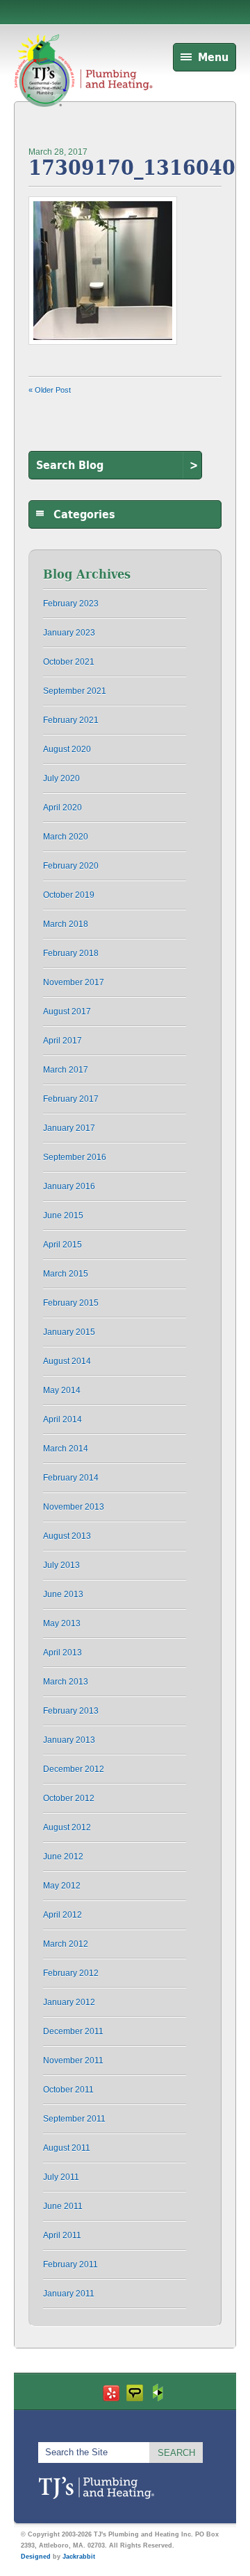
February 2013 (71, 1711)
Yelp (111, 2392)
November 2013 (74, 1507)
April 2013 (62, 1653)
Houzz (158, 2392)
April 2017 (62, 1041)
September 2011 (74, 2119)
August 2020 (67, 749)
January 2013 (69, 1740)
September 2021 (75, 691)
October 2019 (69, 895)
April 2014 (62, 1419)
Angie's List (135, 2392)
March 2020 (66, 837)
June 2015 (63, 1216)
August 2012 (67, 1827)
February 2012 (71, 1973)
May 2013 (62, 1623)
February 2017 (71, 1099)
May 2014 (62, 1390)
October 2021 (69, 662)
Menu (213, 57)
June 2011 (63, 2206)
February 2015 (71, 1303)
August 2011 (67, 2148)
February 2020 (71, 866)
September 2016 (75, 1157)
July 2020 (61, 778)
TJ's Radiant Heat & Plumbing (96, 2488)
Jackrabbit (79, 2557)
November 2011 (73, 2061)
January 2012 (69, 2002)
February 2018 (71, 953)
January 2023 (69, 633)
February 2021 (71, 720)
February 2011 (70, 2264)
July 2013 (61, 1565)
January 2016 (69, 1186)
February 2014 (71, 1478)
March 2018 (66, 924)
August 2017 (67, 1012)
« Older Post (50, 390)
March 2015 (66, 1274)
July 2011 (61, 2177)
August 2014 (67, 1361)
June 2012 (63, 1857)
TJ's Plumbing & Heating (83, 85)
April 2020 (62, 808)
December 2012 (74, 1769)
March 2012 (66, 1944)
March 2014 (66, 1449)
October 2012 (69, 1798)
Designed (36, 2557)
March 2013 (66, 1682)
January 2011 (69, 2294)
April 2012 (62, 1915)
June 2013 (63, 1594)
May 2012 (62, 1886)
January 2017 (69, 1128)
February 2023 (71, 604)
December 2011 (73, 2031)
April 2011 (62, 2235)
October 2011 (68, 2090)
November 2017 (74, 982)
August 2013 (67, 1536)
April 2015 (62, 1245)
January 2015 (69, 1332)
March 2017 (66, 1070)
